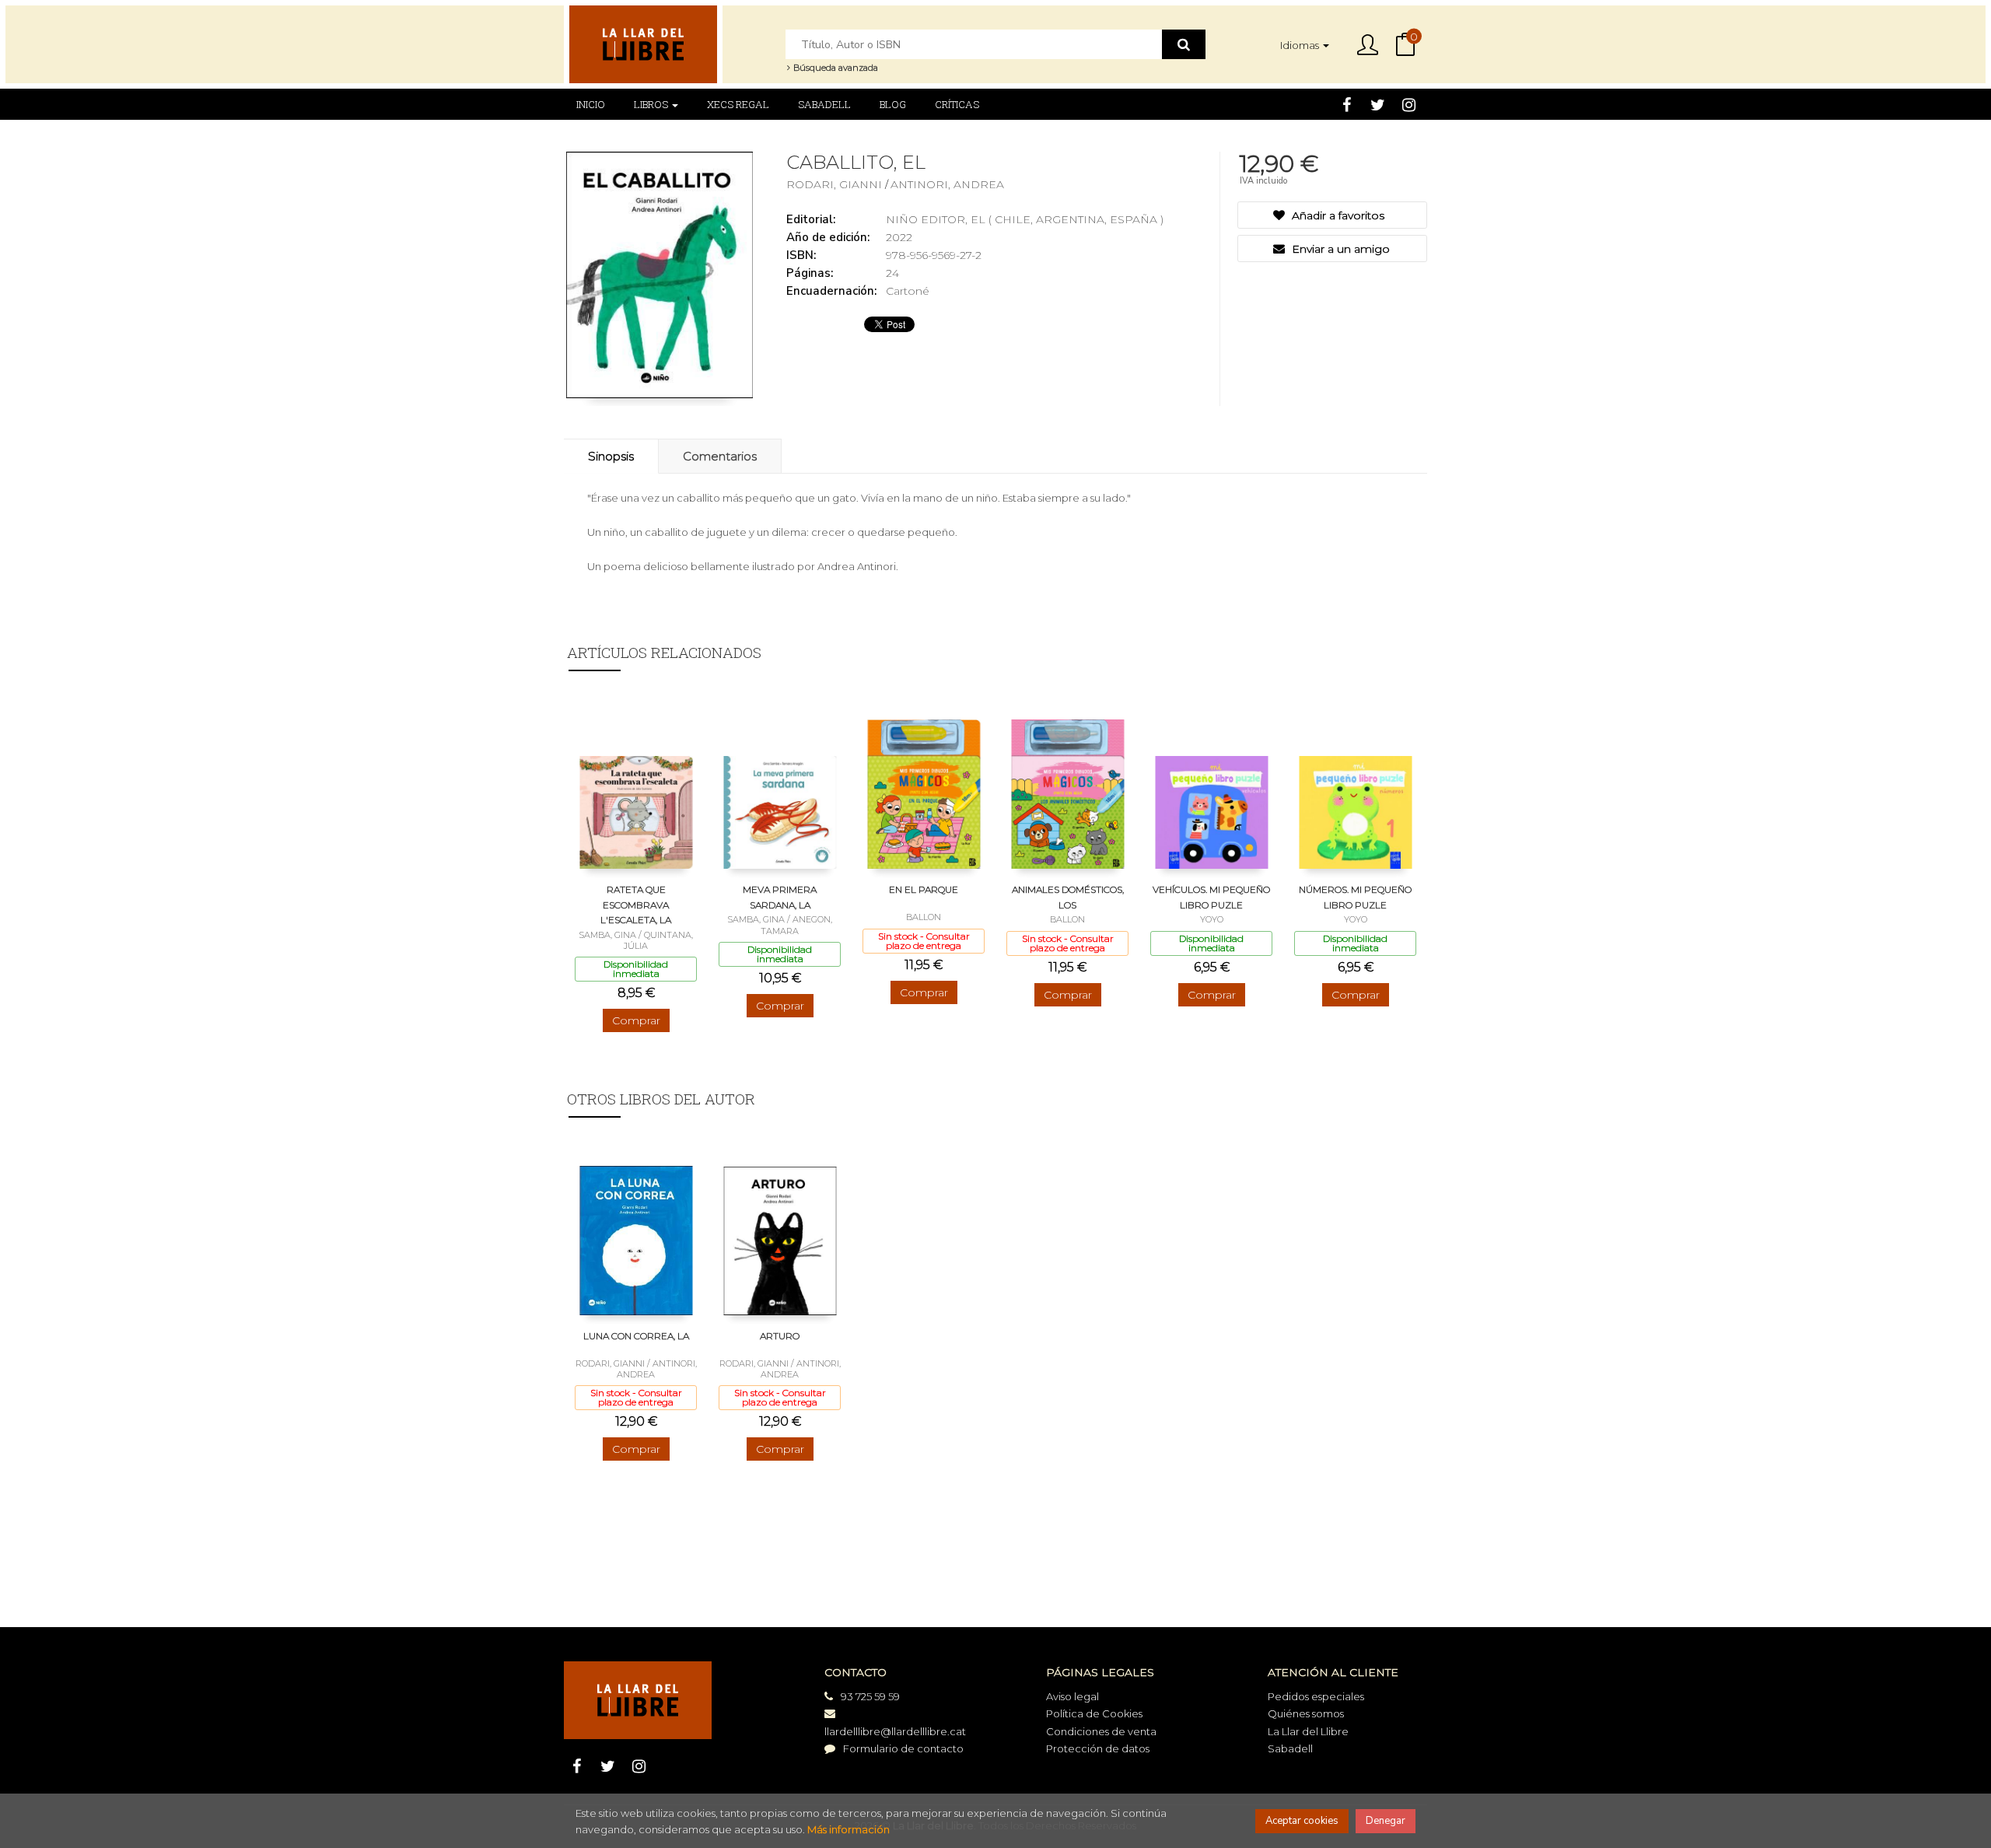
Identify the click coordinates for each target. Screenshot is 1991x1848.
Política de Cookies (1094, 1713)
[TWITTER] (1378, 104)
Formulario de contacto (903, 1748)
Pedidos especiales (1316, 1696)
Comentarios (720, 456)
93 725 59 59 (870, 1696)
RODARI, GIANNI (836, 184)
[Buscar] (1184, 44)
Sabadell (1290, 1748)
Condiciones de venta (1101, 1731)
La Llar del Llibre (1308, 1731)
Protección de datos (1098, 1748)
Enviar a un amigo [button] (1339, 249)
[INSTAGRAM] (1409, 104)
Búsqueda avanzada (835, 68)
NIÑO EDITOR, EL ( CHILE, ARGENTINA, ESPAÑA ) (1025, 219)
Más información (849, 1829)
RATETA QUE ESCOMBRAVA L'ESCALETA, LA (636, 905)
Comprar (636, 1020)
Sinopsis (611, 456)
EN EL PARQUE (924, 889)
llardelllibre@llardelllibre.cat (895, 1731)
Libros (652, 104)
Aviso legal (1072, 1696)
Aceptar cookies (1302, 1821)
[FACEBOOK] (1347, 104)
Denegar (1386, 1821)
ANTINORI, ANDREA (947, 184)
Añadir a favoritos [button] (1337, 215)
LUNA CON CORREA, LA (636, 1336)
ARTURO (780, 1336)
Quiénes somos (1306, 1713)
